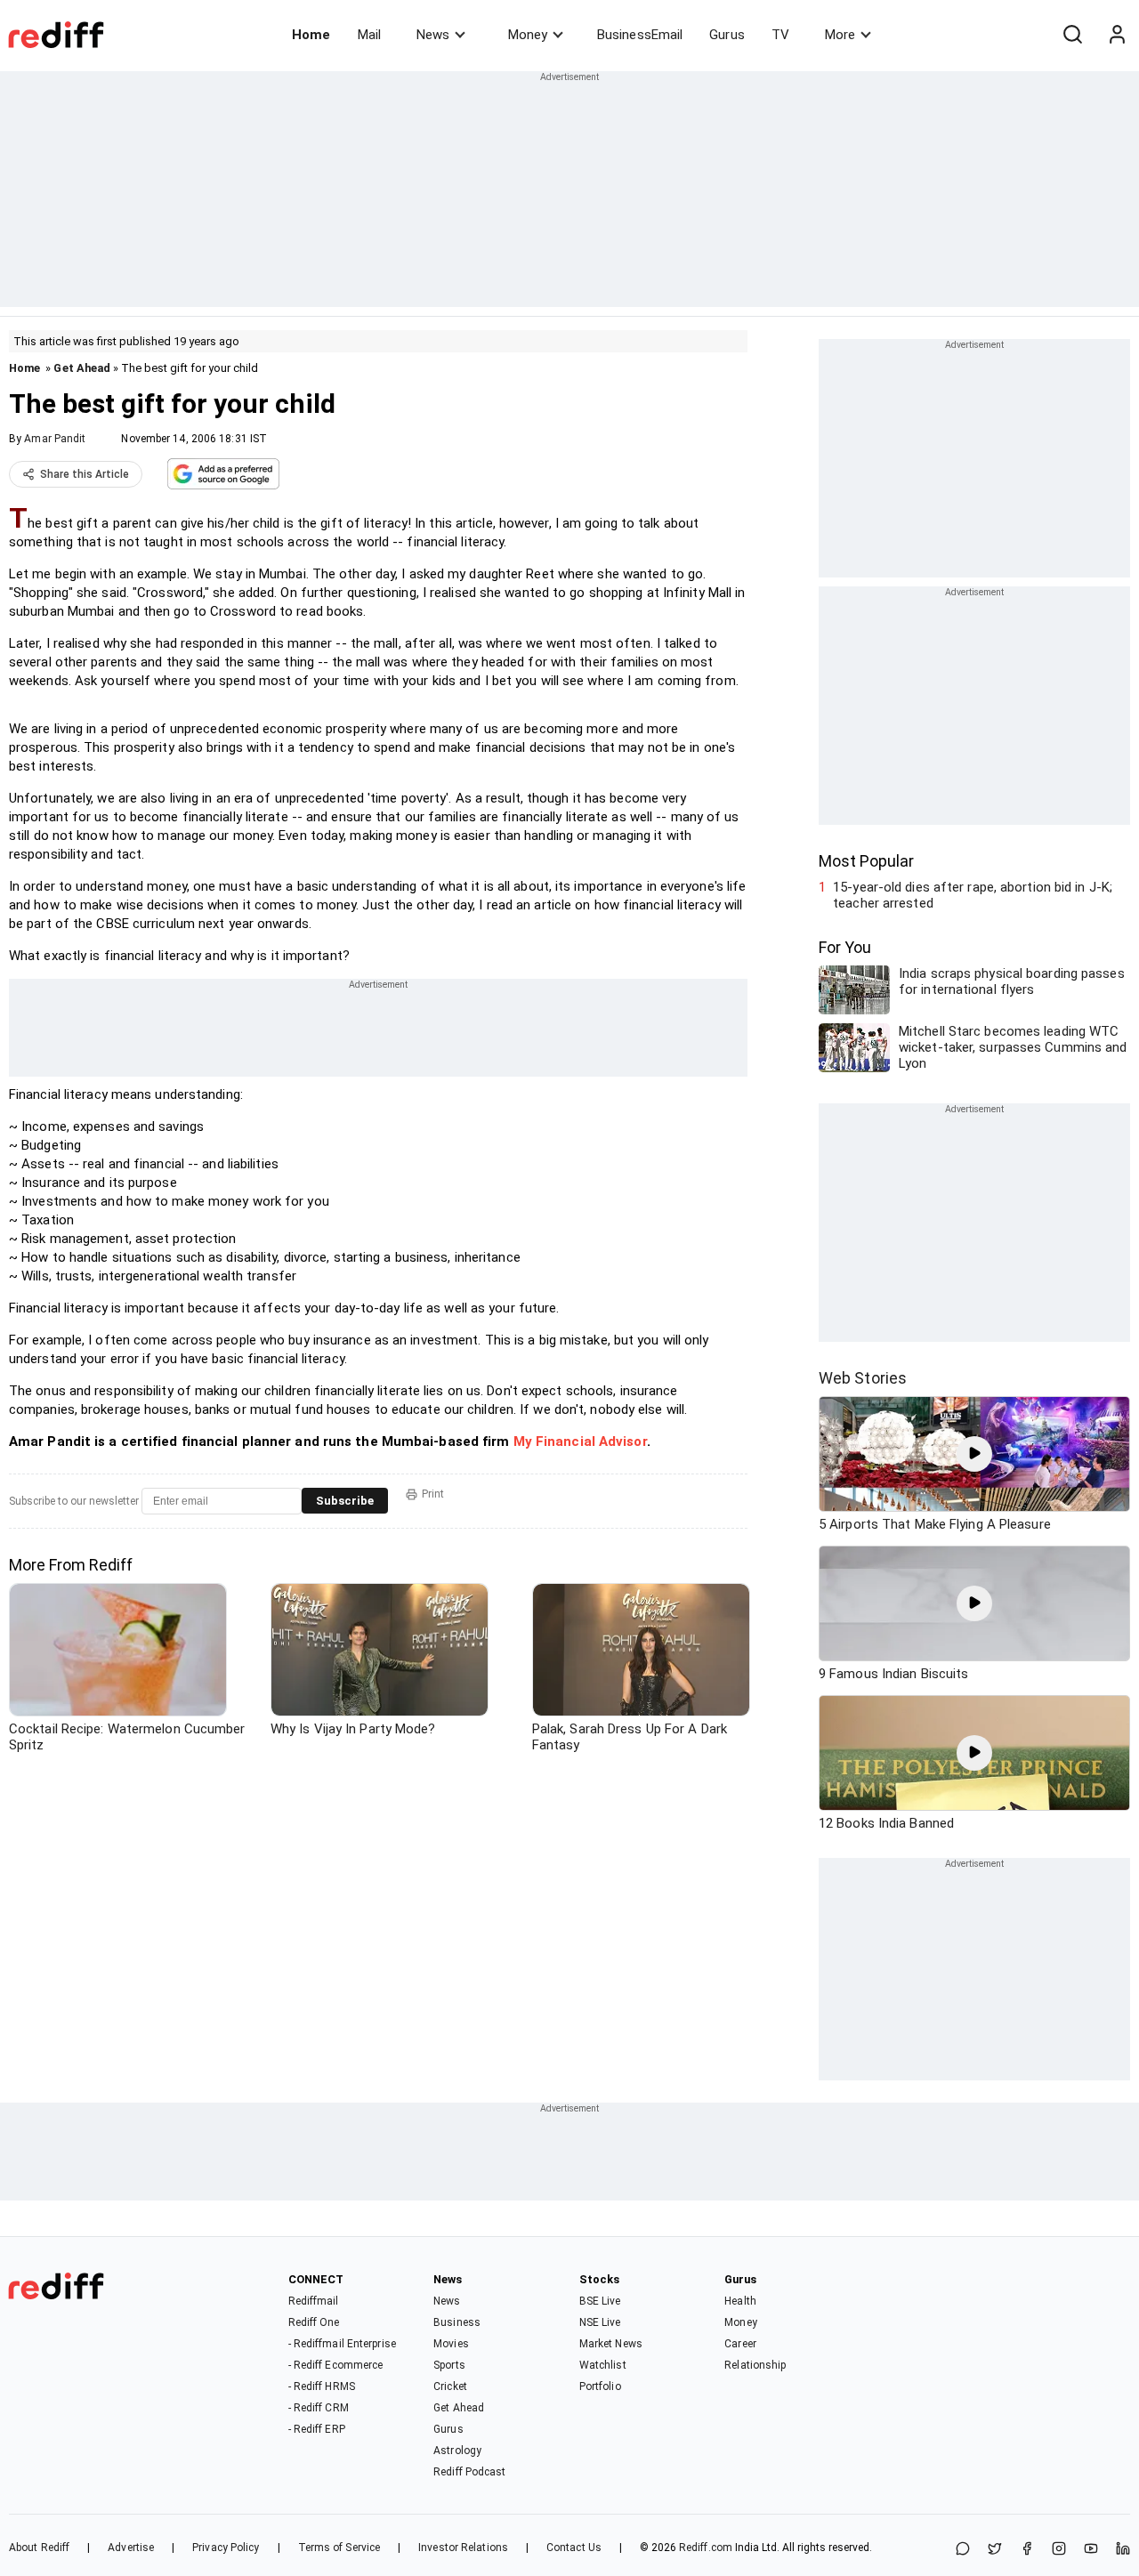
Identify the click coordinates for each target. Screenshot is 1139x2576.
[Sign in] (1117, 35)
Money (528, 35)
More (840, 35)
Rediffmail (314, 2301)
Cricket (450, 2386)
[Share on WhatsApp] (963, 2550)
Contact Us (574, 2548)
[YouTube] (1091, 2550)
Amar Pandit (55, 439)
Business (457, 2322)
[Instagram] (1059, 2550)
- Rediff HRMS (322, 2386)
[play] (974, 1454)
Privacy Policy (226, 2548)
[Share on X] (995, 2550)
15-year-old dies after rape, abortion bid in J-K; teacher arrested (973, 895)
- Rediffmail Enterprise (342, 2344)
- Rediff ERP (317, 2429)
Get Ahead (82, 368)
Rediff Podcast (469, 2472)
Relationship (755, 2365)
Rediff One (314, 2322)
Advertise (131, 2548)
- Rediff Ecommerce (336, 2365)
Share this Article (85, 474)
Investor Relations (463, 2548)
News (433, 35)
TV (780, 35)
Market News (611, 2344)
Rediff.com (706, 2548)
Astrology (457, 2451)
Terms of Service (339, 2548)
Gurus (727, 35)
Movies (451, 2344)
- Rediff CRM (319, 2408)
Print (433, 1494)
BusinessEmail (640, 35)
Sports (449, 2365)
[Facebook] (1027, 2550)
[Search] (1072, 35)
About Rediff (39, 2548)
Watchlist (603, 2365)
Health (740, 2301)
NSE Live (600, 2322)
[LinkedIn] (1123, 2550)
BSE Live (600, 2301)
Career (740, 2344)
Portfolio (600, 2386)
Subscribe (345, 1501)
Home (311, 35)
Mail (369, 35)
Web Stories (863, 1378)
